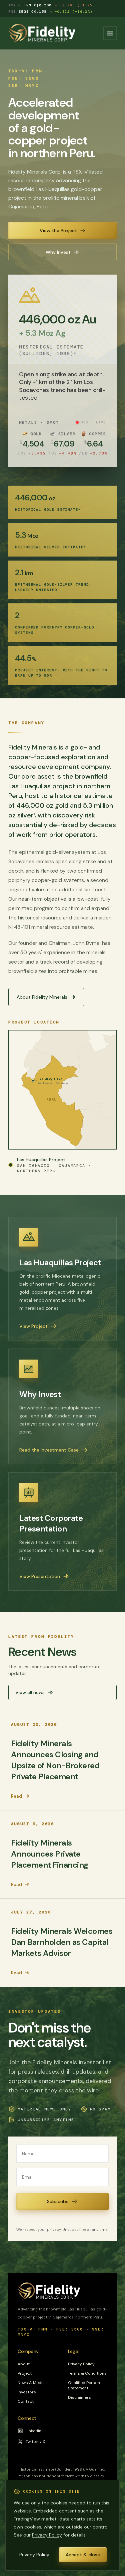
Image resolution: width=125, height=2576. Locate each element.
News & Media (31, 2383)
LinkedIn (33, 2431)
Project (25, 2373)
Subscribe (58, 2201)
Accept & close (83, 2555)
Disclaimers (79, 2397)
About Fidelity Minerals (42, 997)
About (24, 2364)
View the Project (58, 230)
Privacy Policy (81, 2364)
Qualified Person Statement (84, 2385)
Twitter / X (35, 2442)
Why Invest (58, 252)
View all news (30, 1692)
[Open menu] (110, 33)
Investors (27, 2392)
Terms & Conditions (87, 2373)
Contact (26, 2401)
